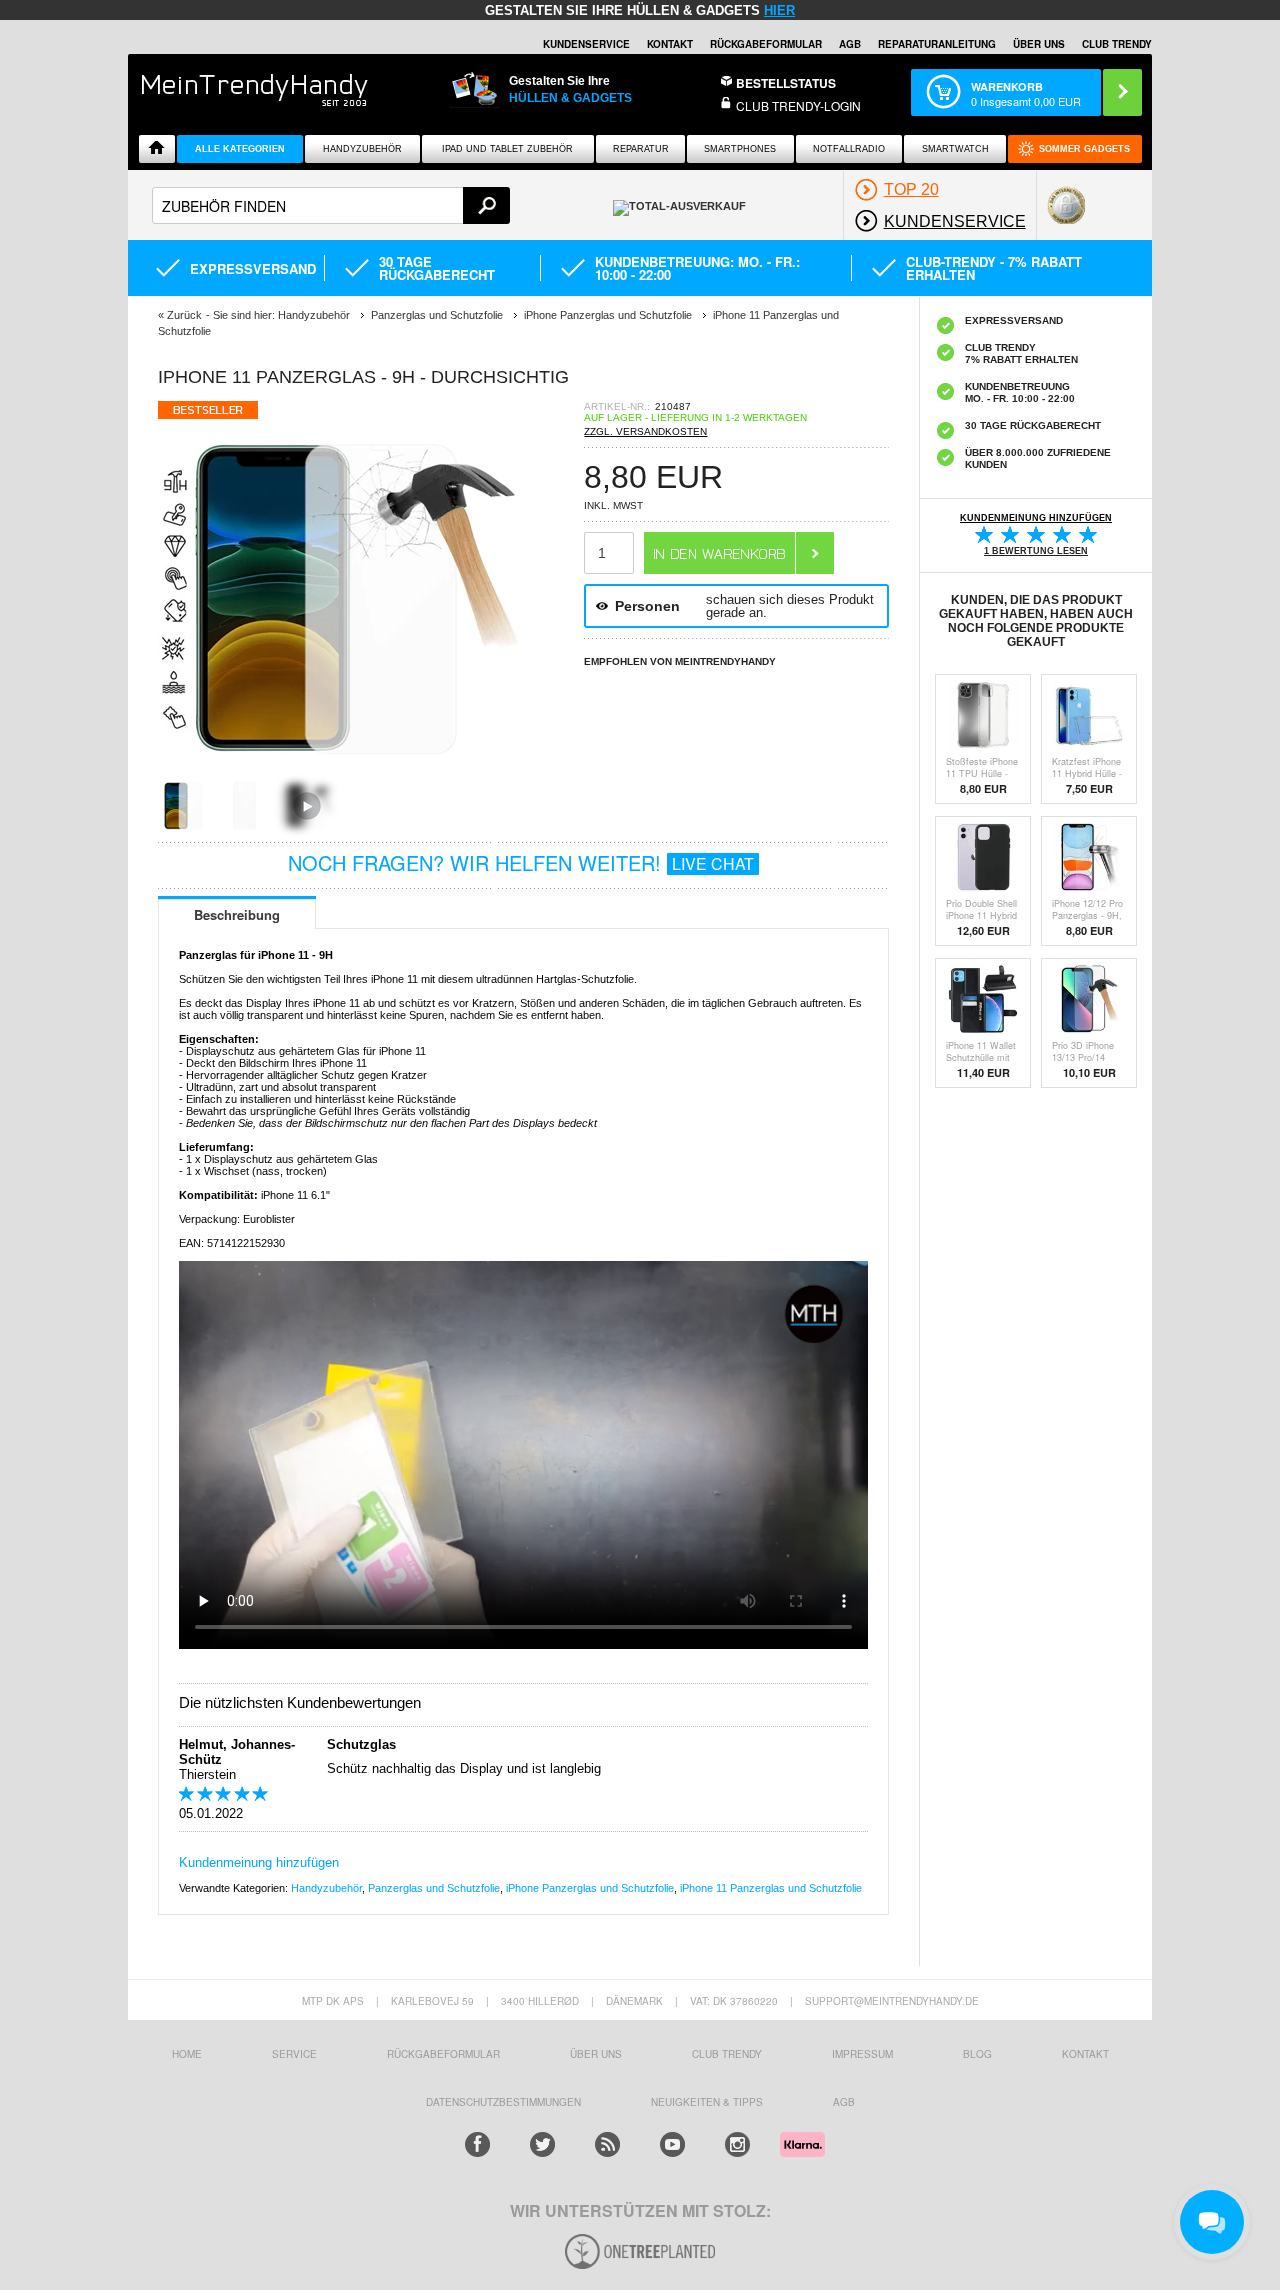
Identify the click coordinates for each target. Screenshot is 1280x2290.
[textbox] (331, 205)
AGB (850, 44)
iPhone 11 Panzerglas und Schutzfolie (771, 1888)
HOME (187, 2054)
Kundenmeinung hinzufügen (259, 1862)
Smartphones (740, 149)
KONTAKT (1085, 2054)
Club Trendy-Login (798, 105)
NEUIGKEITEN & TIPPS (707, 2102)
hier (779, 10)
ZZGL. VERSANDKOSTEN (645, 431)
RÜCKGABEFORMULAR (766, 44)
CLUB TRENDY (1117, 44)
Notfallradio (849, 149)
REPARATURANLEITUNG (937, 44)
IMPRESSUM (862, 2054)
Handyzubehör (362, 149)
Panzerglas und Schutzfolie (434, 1888)
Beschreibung (237, 914)
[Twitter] (542, 2144)
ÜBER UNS (1039, 44)
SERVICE (294, 2054)
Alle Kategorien (240, 149)
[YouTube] (672, 2144)
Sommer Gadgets (1084, 149)
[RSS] (607, 2144)
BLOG (977, 2054)
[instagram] (737, 2144)
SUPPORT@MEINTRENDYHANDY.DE (892, 2001)
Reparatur (641, 149)
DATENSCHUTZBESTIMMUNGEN (503, 2102)
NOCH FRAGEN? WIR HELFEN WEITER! (521, 862)
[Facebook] (477, 2144)
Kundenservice (586, 44)
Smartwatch (955, 149)
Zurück (184, 315)
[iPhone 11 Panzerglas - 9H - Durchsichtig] (338, 774)
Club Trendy (727, 2054)
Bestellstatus (786, 83)
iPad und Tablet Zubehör (507, 149)
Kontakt (670, 44)
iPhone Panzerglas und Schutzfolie (590, 1888)
